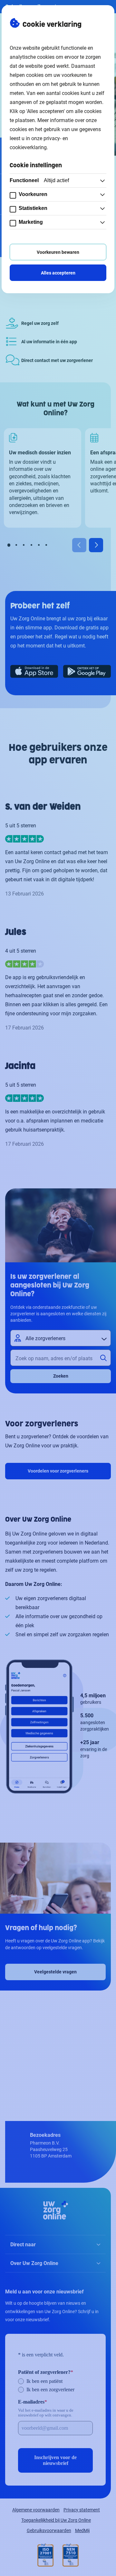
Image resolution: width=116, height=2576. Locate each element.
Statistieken (33, 208)
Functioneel (39, 180)
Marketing (31, 222)
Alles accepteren (58, 273)
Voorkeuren (33, 194)
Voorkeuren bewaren (58, 252)
